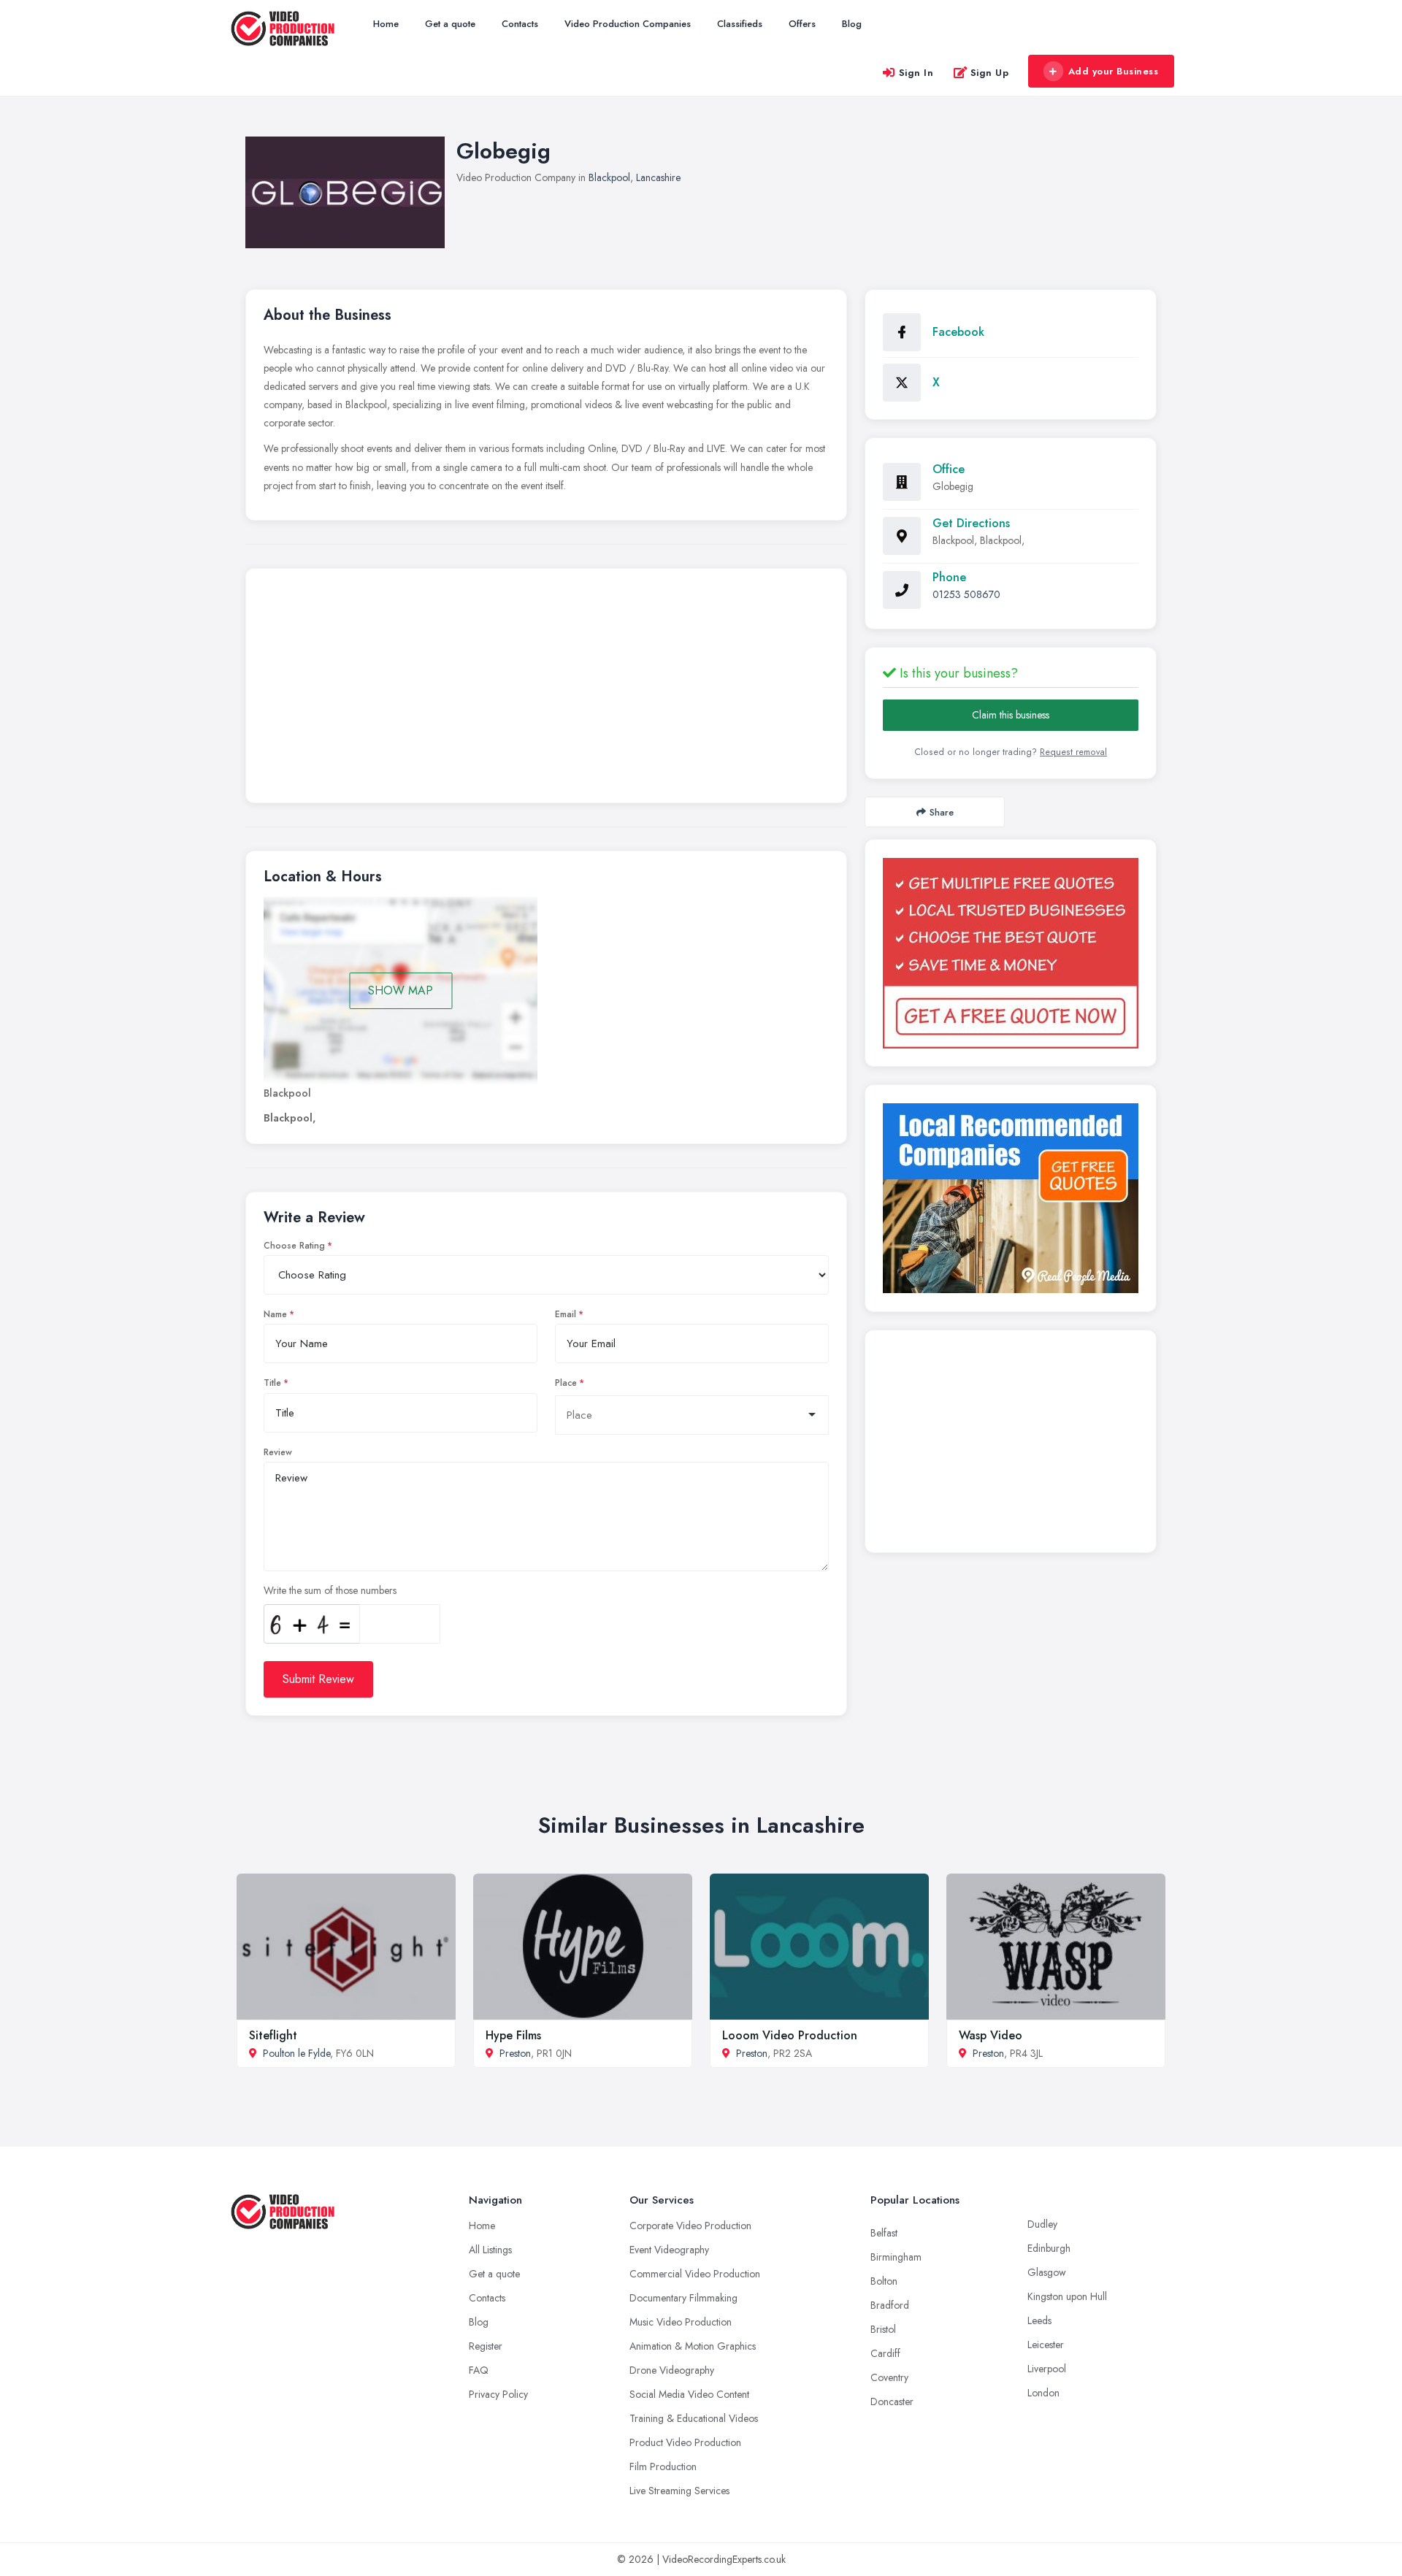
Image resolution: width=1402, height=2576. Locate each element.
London (1043, 2393)
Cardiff (885, 2353)
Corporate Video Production (690, 2226)
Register (486, 2346)
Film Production (663, 2466)
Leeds (1039, 2320)
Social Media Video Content (689, 2394)
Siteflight (273, 2035)
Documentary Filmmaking (683, 2298)
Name (275, 1314)
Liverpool (1047, 2369)
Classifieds (740, 24)
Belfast (884, 2233)
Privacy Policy (498, 2394)
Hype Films (513, 2035)
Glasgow (1047, 2272)
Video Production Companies (628, 24)
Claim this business (1011, 715)
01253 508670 (966, 594)
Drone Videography (672, 2370)
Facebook (958, 332)
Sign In (916, 73)
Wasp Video (991, 2035)
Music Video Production (681, 2322)
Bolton (884, 2281)
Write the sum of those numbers (330, 1590)
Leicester (1046, 2345)
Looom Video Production (790, 2035)
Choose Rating (294, 1246)
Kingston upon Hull (1067, 2296)
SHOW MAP (401, 990)
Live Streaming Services (679, 2491)
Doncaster (892, 2401)
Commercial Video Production (695, 2274)
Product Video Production (685, 2442)
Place (566, 1383)
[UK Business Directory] (1011, 1198)
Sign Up (990, 73)
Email (566, 1314)
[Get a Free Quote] (1011, 953)
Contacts (520, 24)
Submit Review (318, 1679)
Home (386, 24)
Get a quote (450, 24)
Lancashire (658, 177)
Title (272, 1383)
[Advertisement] (546, 689)
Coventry (889, 2377)
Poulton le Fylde (296, 2053)
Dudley (1042, 2224)
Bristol (883, 2329)
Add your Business (1114, 71)
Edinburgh (1049, 2248)
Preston (515, 2053)
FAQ (479, 2370)
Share (942, 812)
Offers (802, 24)
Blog (852, 24)
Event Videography (669, 2250)
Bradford (890, 2305)
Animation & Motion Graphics (693, 2346)
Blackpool (609, 177)
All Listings (490, 2250)
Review (278, 1452)
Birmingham (896, 2257)
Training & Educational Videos (694, 2418)
